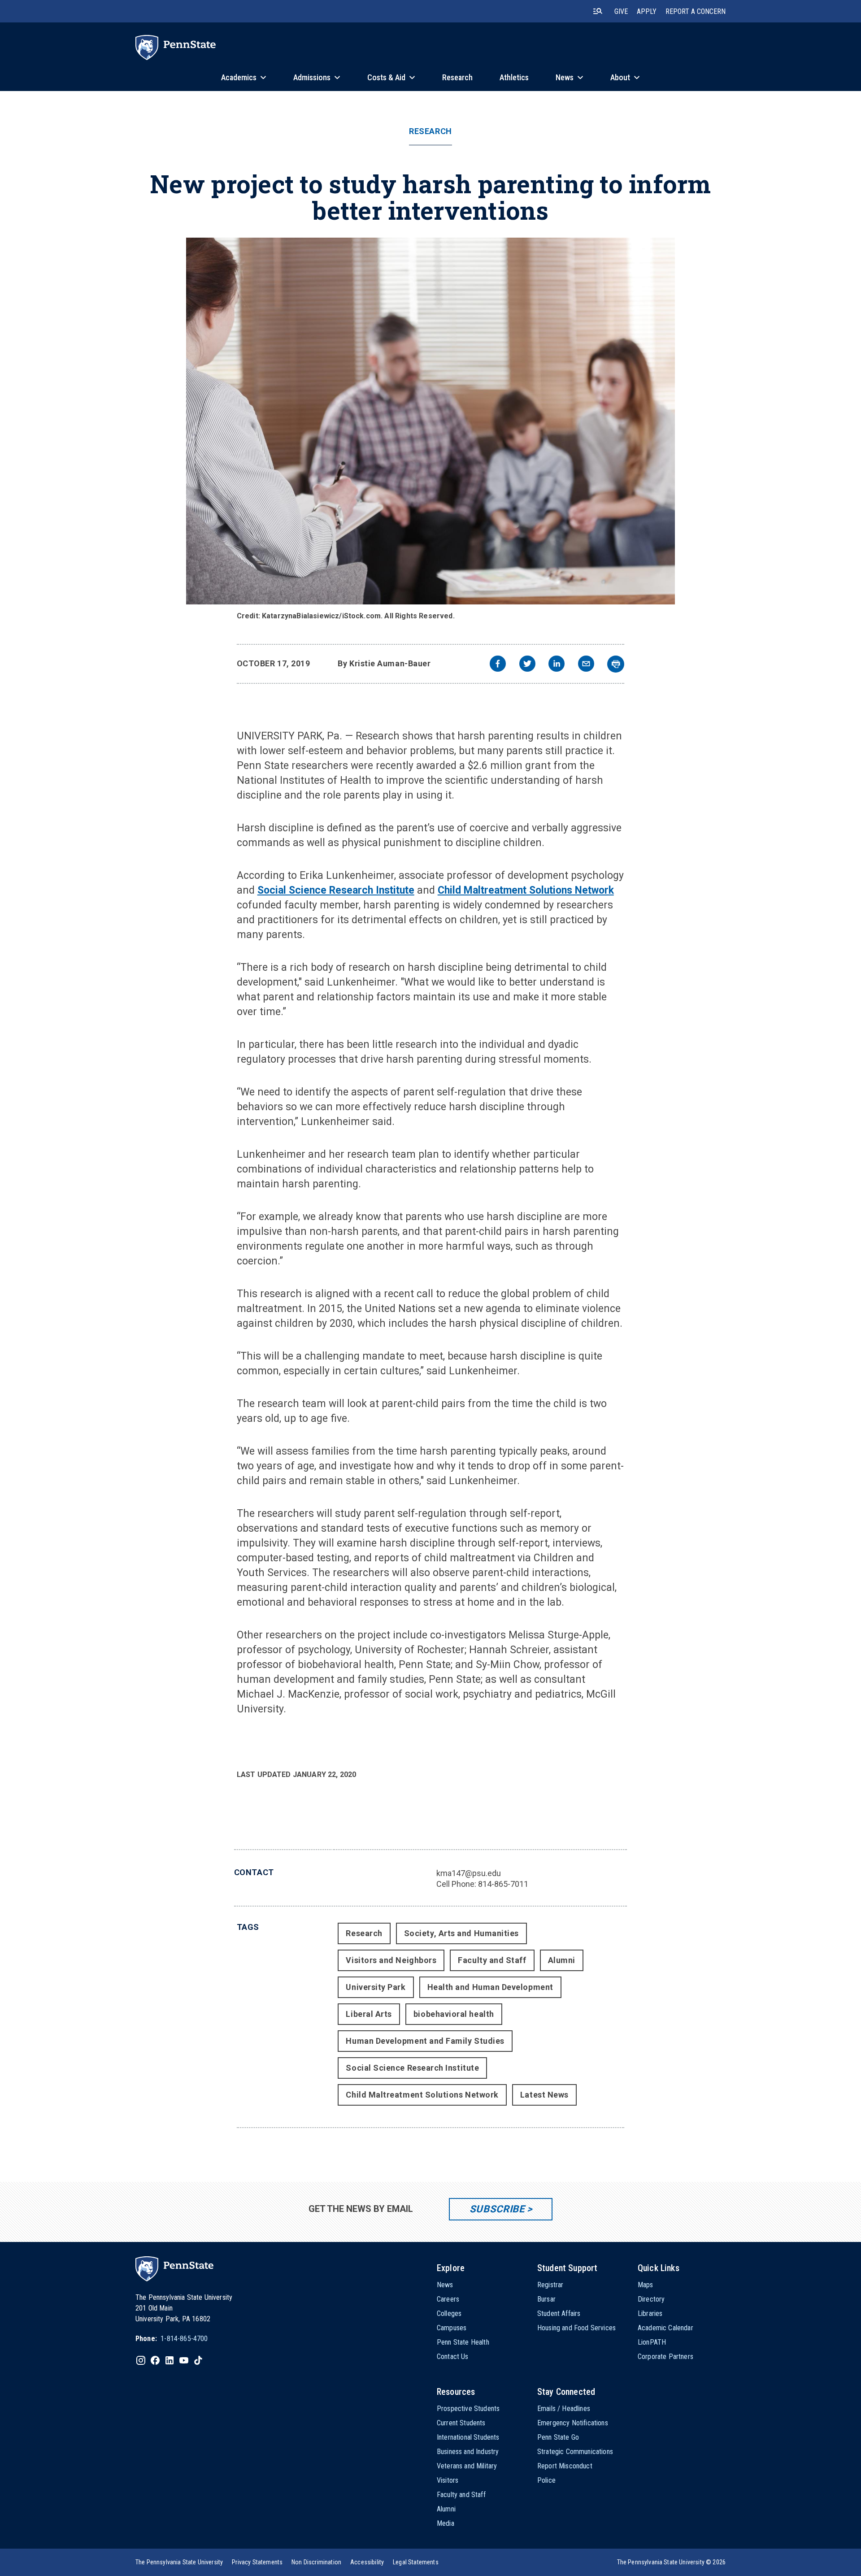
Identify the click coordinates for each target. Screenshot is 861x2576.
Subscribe (497, 2209)
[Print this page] (616, 664)
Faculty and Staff (492, 1960)
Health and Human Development (490, 1987)
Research (430, 131)
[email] (586, 665)
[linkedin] (557, 665)
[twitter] (527, 665)
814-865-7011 (503, 1884)
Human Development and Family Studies (425, 2041)
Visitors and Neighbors (391, 1960)
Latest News (544, 2095)
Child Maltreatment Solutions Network (526, 890)
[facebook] (498, 665)
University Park (376, 1987)
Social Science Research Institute (336, 890)
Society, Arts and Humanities (461, 1933)
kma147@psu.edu (469, 1873)
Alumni (562, 1960)
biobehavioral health (454, 2014)
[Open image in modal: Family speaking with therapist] (430, 421)
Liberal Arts (369, 2014)
